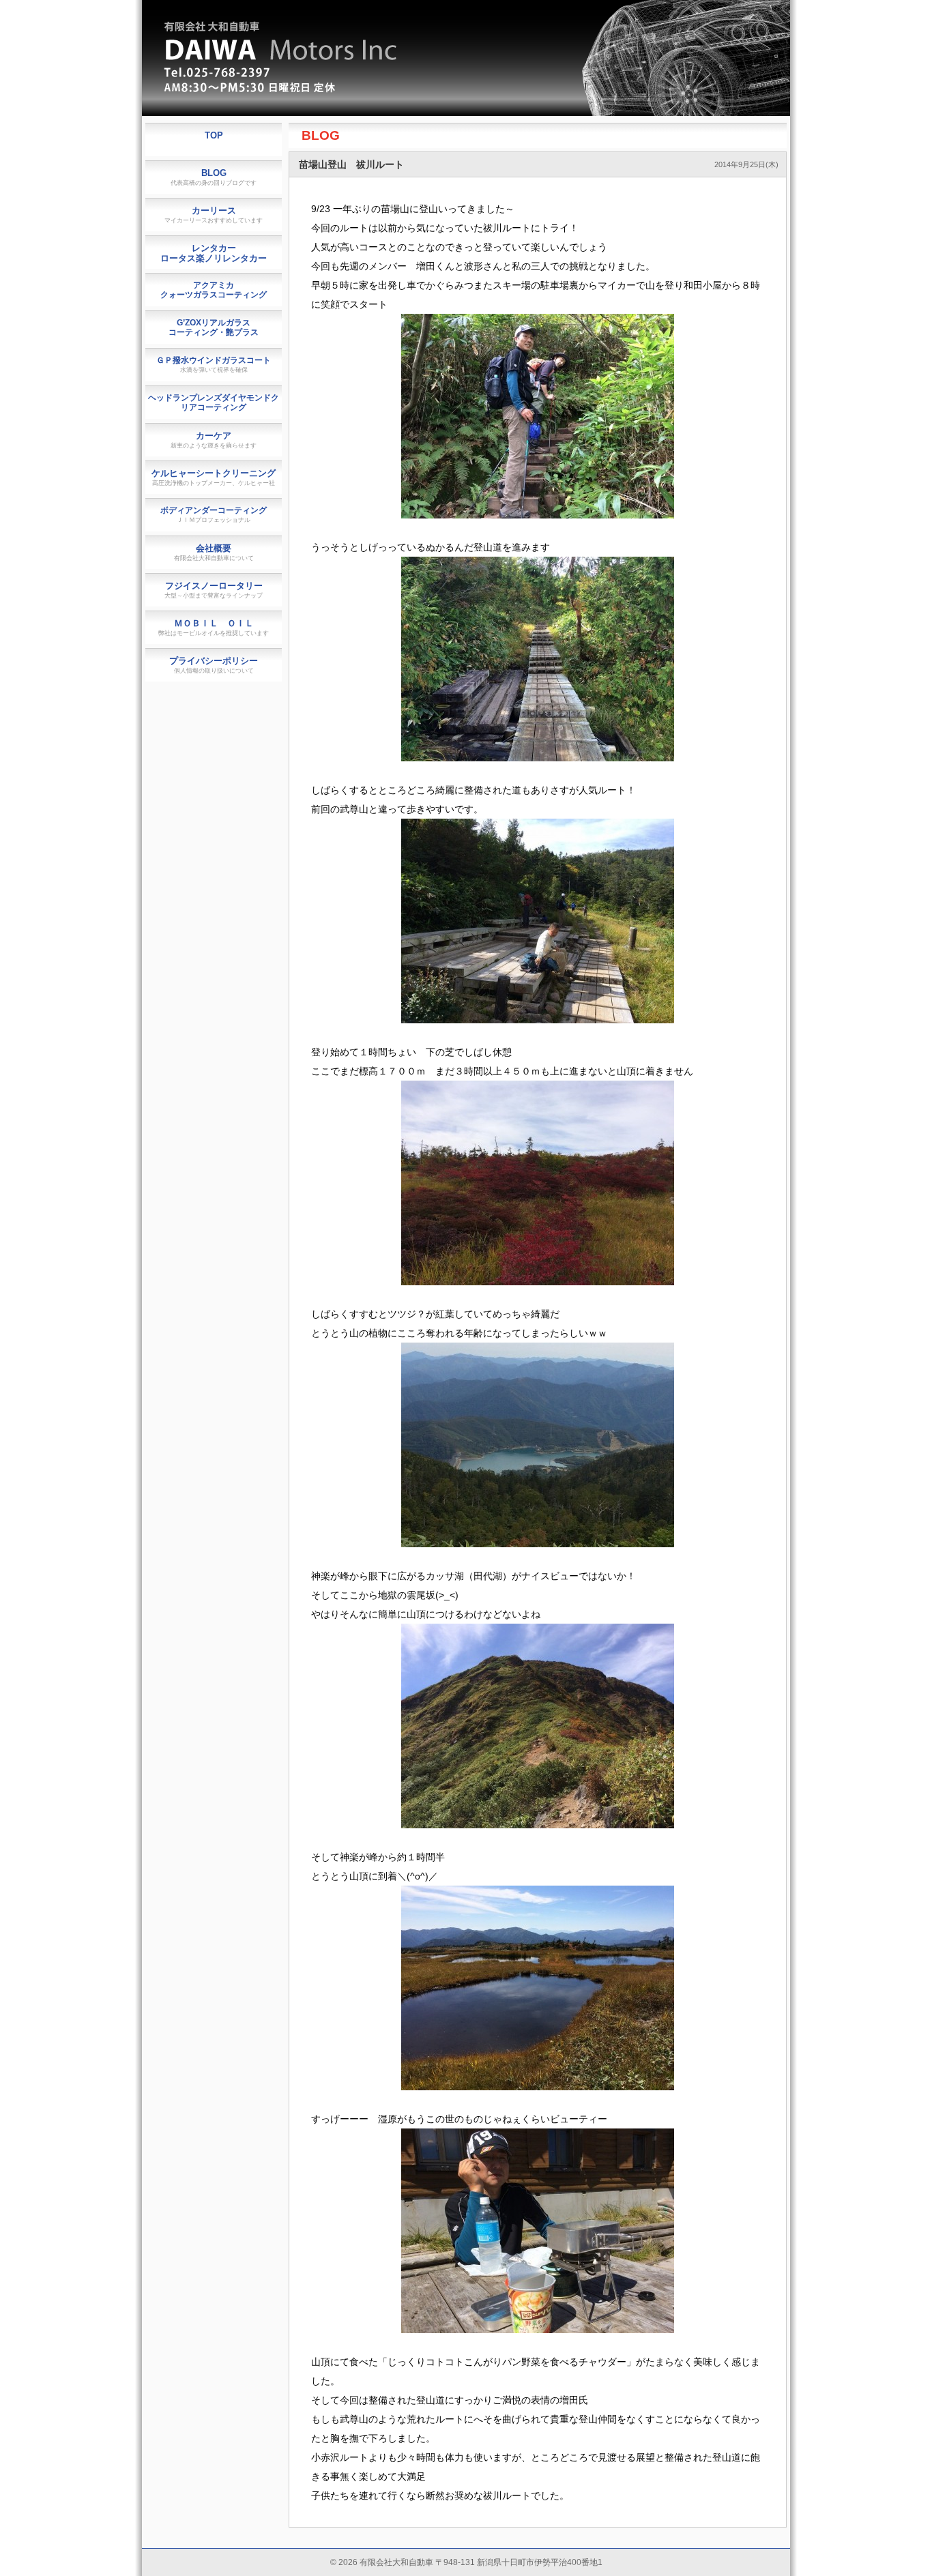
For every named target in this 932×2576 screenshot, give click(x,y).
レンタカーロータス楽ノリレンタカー (214, 253)
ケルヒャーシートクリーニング (214, 477)
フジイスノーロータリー (214, 590)
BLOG (321, 135)
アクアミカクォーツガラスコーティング (214, 290)
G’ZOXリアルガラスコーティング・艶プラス (214, 327)
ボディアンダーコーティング (214, 514)
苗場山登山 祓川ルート (351, 164)
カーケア (214, 440)
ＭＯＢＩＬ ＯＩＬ (214, 627)
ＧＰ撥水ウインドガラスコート (214, 364)
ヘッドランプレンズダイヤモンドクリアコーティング (214, 402)
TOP (214, 135)
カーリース (214, 215)
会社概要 (214, 552)
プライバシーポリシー (214, 665)
